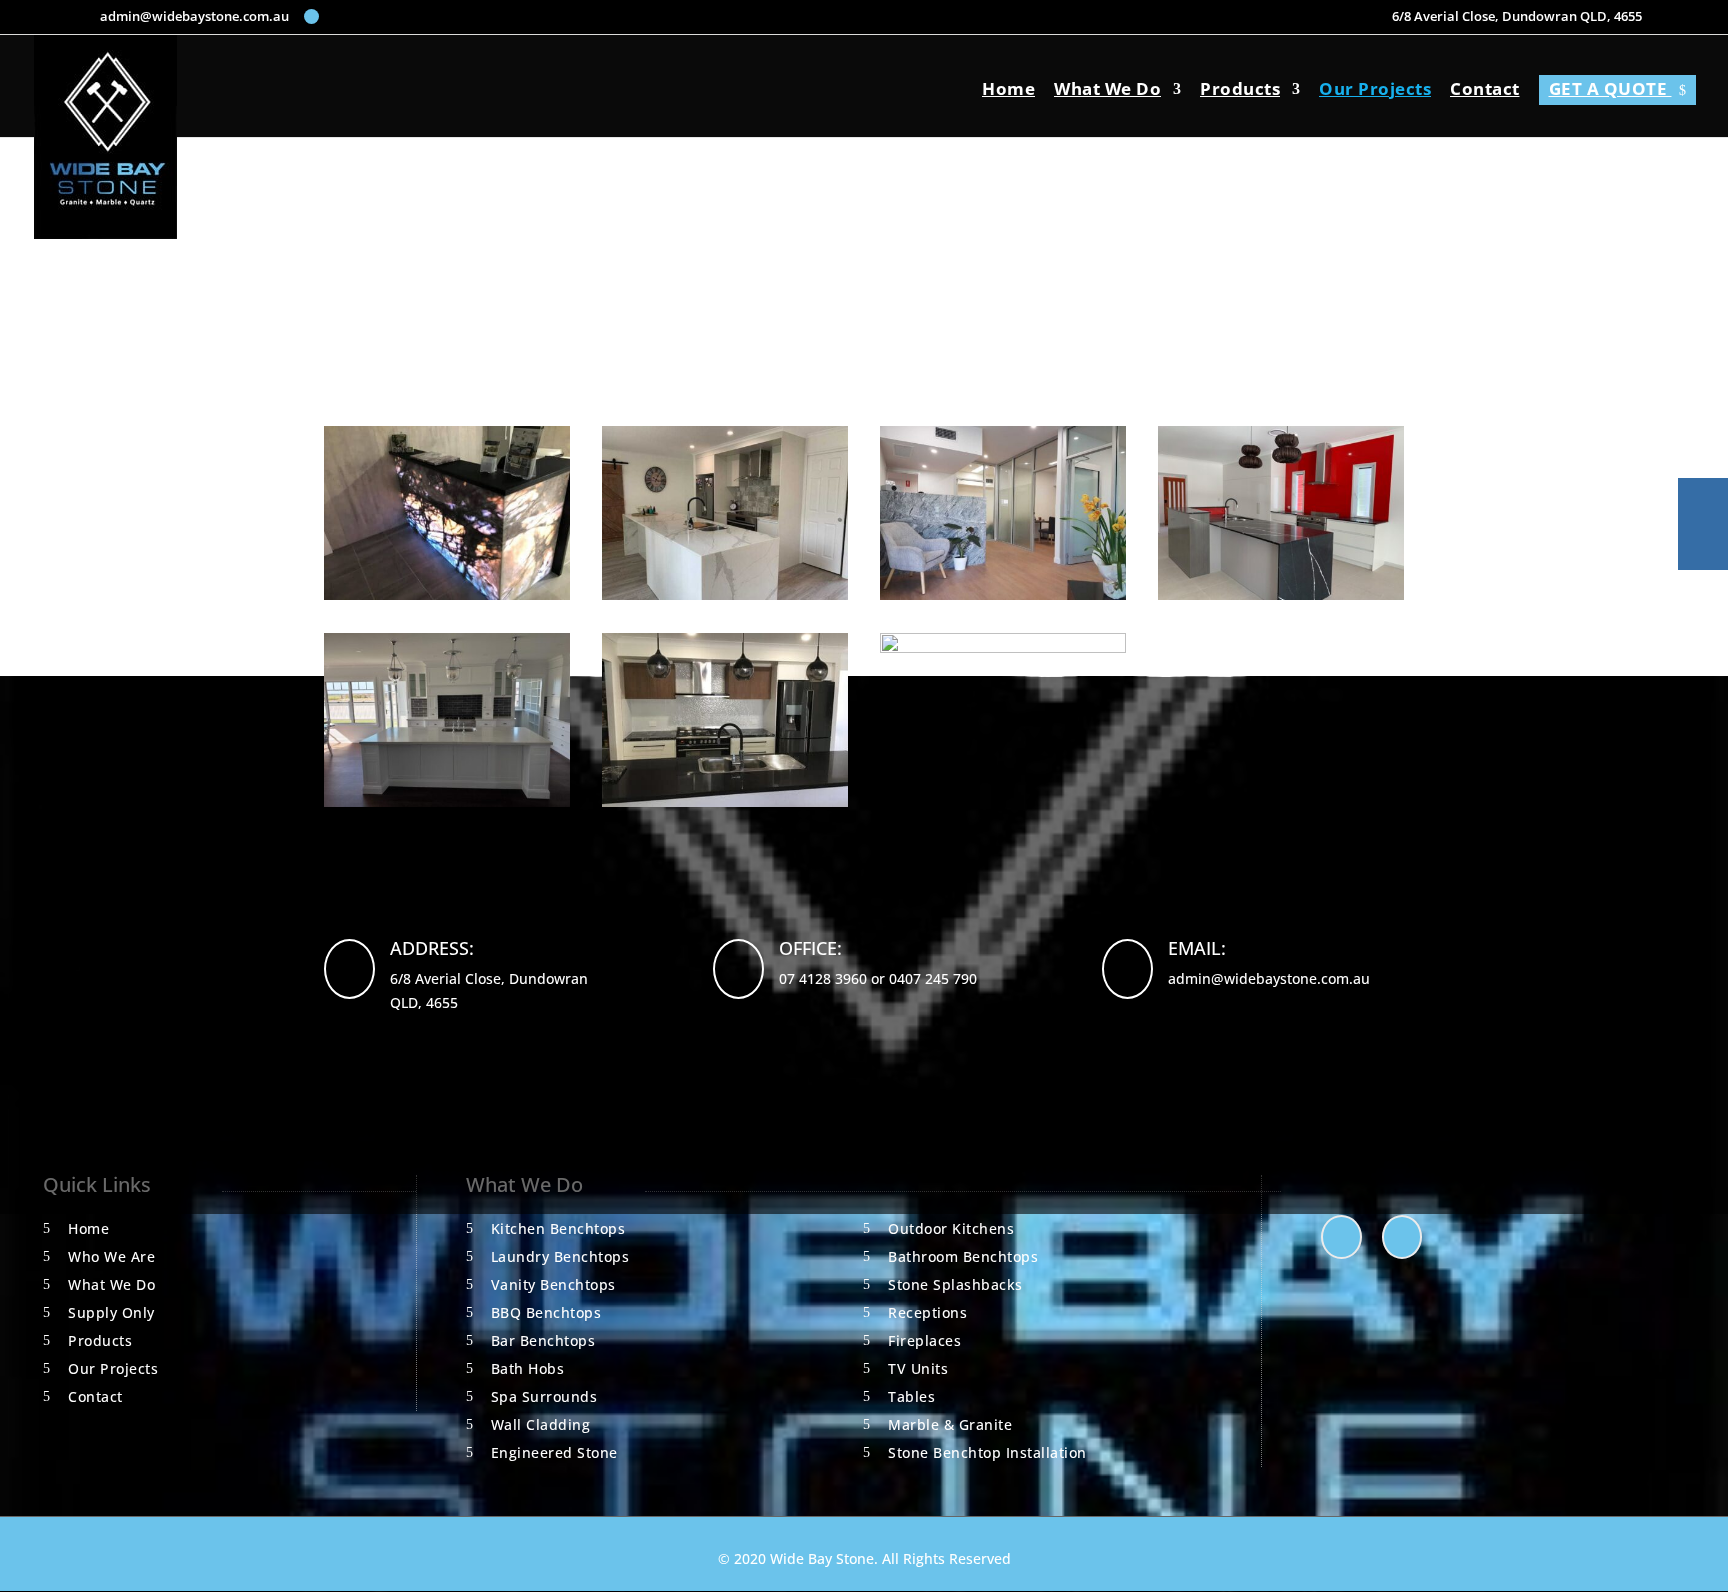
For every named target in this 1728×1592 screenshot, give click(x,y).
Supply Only (111, 1312)
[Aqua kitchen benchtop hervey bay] (1003, 647)
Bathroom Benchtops (963, 1256)
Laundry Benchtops (560, 1256)
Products (1240, 91)
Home (1008, 91)
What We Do (1107, 91)
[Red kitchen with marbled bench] (1281, 594)
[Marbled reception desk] (1003, 594)
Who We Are (111, 1256)
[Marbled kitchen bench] (725, 594)
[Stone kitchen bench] (447, 801)
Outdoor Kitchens (951, 1228)
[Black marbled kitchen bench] (725, 801)
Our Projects (1375, 91)
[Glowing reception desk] (447, 594)
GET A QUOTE (1618, 88)
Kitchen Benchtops (558, 1228)
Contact (1485, 91)
